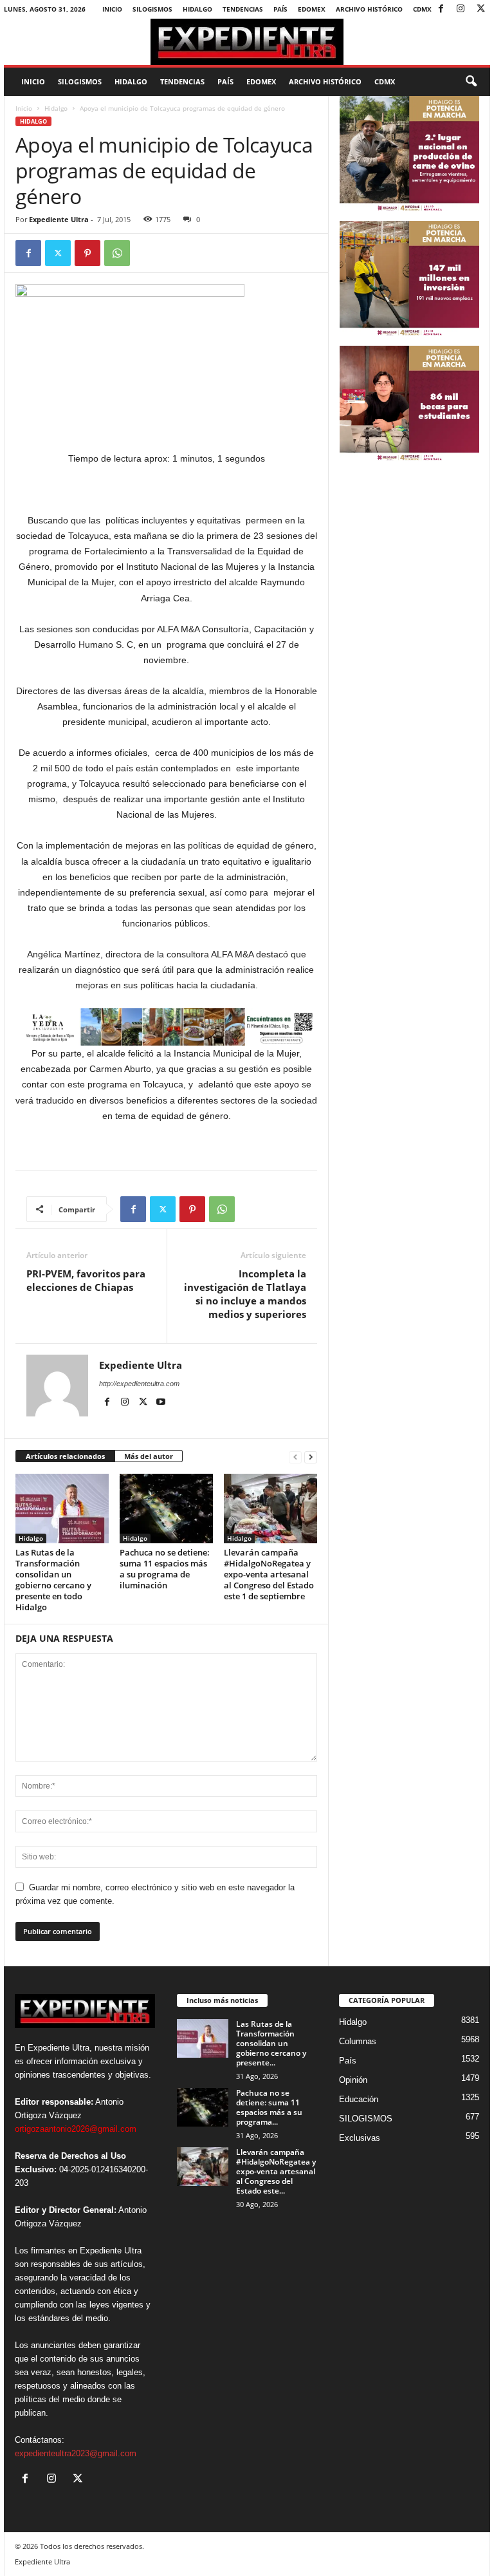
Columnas (358, 2041)
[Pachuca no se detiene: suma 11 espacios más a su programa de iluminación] (166, 1509)
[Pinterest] (87, 253)
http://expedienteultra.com (139, 1384)
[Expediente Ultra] (247, 42)
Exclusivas (360, 2138)
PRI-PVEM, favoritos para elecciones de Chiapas (86, 1280)
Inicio (112, 9)
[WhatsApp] (117, 253)
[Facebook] (441, 9)
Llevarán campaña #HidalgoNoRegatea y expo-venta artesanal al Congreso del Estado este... (276, 2171)
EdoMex (312, 9)
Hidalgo (197, 9)
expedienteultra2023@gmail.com (76, 2453)
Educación (359, 2099)
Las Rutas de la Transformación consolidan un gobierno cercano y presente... (271, 2043)
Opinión (353, 2080)
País (280, 9)
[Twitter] (480, 9)
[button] (471, 82)
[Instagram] (461, 9)
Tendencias (243, 9)
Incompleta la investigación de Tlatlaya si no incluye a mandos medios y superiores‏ (245, 1294)
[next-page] (311, 1457)
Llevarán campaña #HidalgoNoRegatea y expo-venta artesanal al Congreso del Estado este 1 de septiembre (269, 1574)
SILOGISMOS (152, 9)
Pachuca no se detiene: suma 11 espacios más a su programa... (269, 2107)
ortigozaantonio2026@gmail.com (76, 2129)
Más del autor (149, 1456)
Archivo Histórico (369, 9)
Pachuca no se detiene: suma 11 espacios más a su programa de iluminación (165, 1569)
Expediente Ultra (59, 219)
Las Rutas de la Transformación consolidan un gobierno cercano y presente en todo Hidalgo (53, 1580)
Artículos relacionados (65, 1456)
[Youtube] (161, 1402)
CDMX (422, 9)
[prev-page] (295, 1457)
